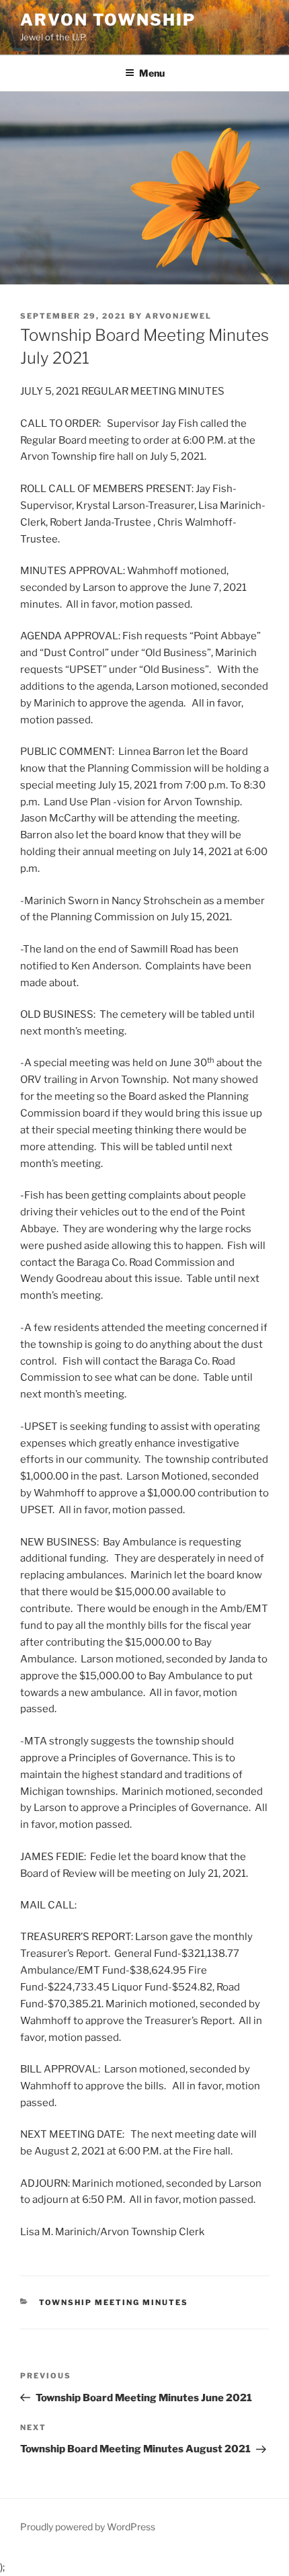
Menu (152, 73)
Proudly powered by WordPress (88, 2527)
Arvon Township (108, 20)
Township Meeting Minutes (114, 2302)
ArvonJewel (178, 316)
